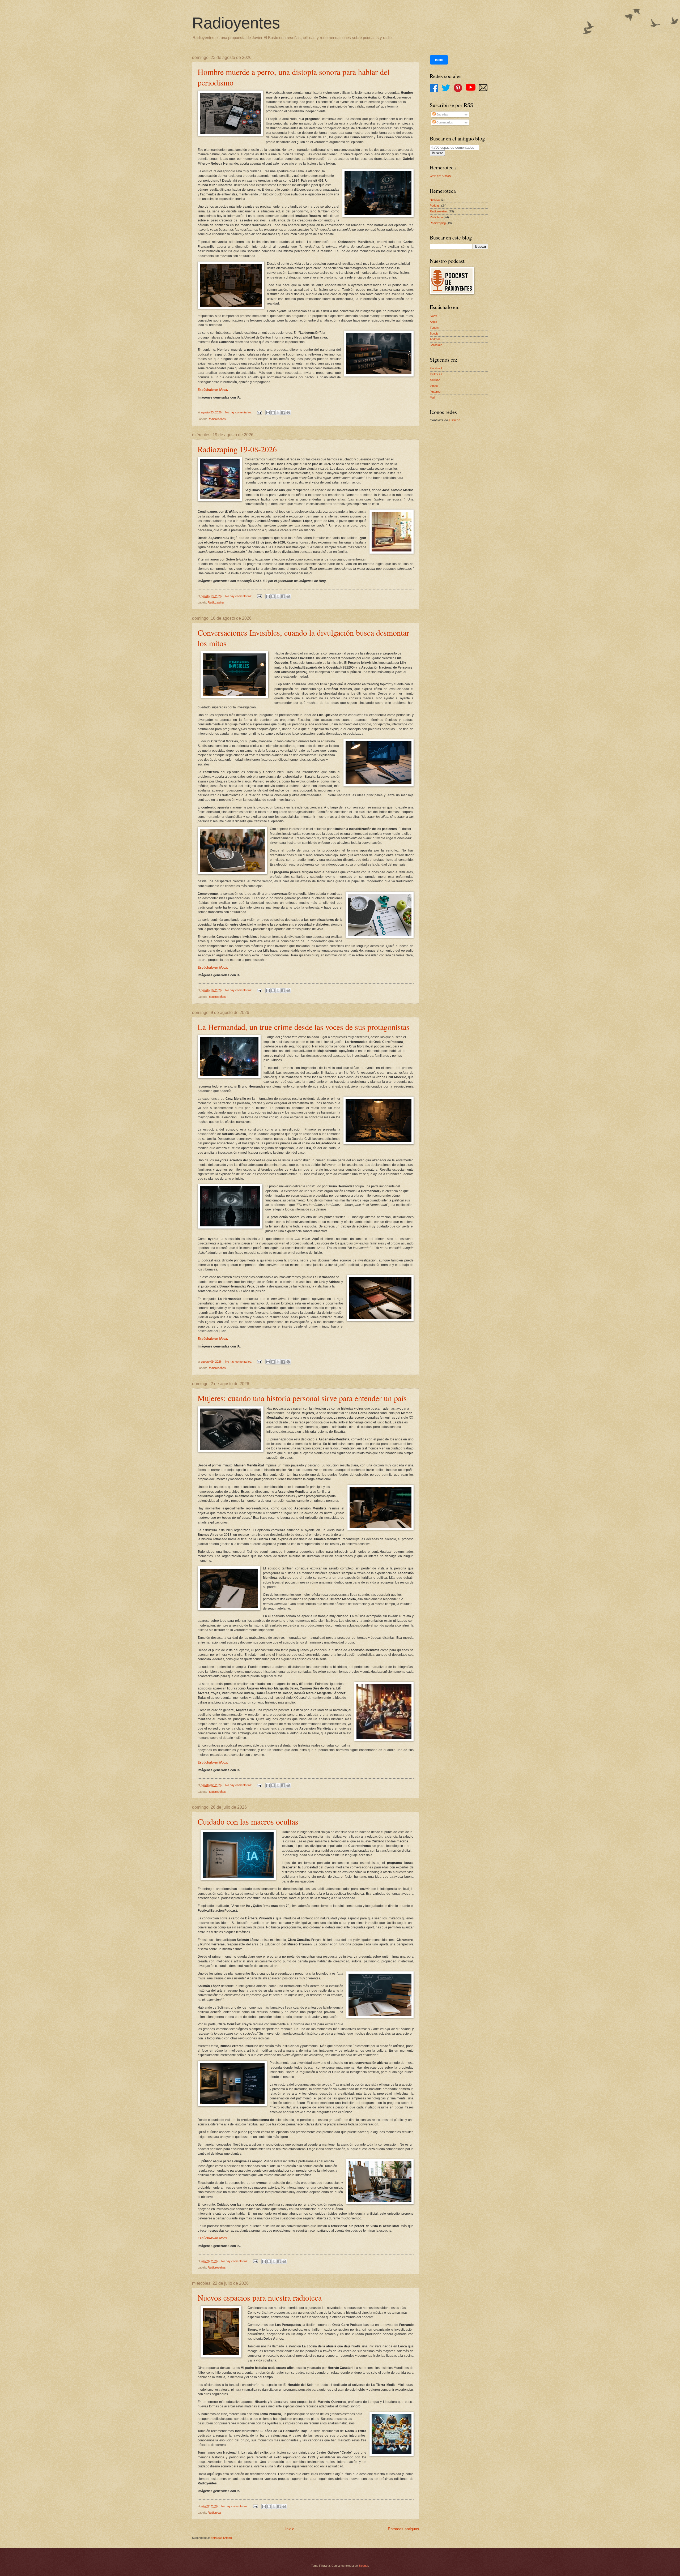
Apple (433, 322)
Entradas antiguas (403, 2529)
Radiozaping (216, 602)
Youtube (435, 380)
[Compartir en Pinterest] (288, 413)
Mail (432, 397)
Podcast (435, 206)
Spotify (434, 333)
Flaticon (455, 420)
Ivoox (433, 316)
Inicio (290, 2529)
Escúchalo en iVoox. (213, 390)
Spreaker (436, 345)
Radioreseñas (217, 419)
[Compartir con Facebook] (283, 413)
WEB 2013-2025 (440, 176)
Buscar (437, 153)
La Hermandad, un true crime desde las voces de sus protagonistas (304, 1027)
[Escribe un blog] (273, 413)
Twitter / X (436, 374)
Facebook (436, 368)
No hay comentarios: (239, 412)
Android (435, 339)
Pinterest (435, 392)
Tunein (434, 328)
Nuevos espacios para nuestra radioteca (260, 2297)
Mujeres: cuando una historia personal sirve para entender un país (302, 1398)
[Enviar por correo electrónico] (268, 413)
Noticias (435, 200)
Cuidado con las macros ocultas (248, 1821)
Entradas (442, 114)
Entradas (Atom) (221, 2538)
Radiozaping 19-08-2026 (237, 449)
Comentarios (444, 122)
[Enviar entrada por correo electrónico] (259, 412)
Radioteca (214, 2513)
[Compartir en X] (278, 413)
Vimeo (434, 386)
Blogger (363, 2566)
